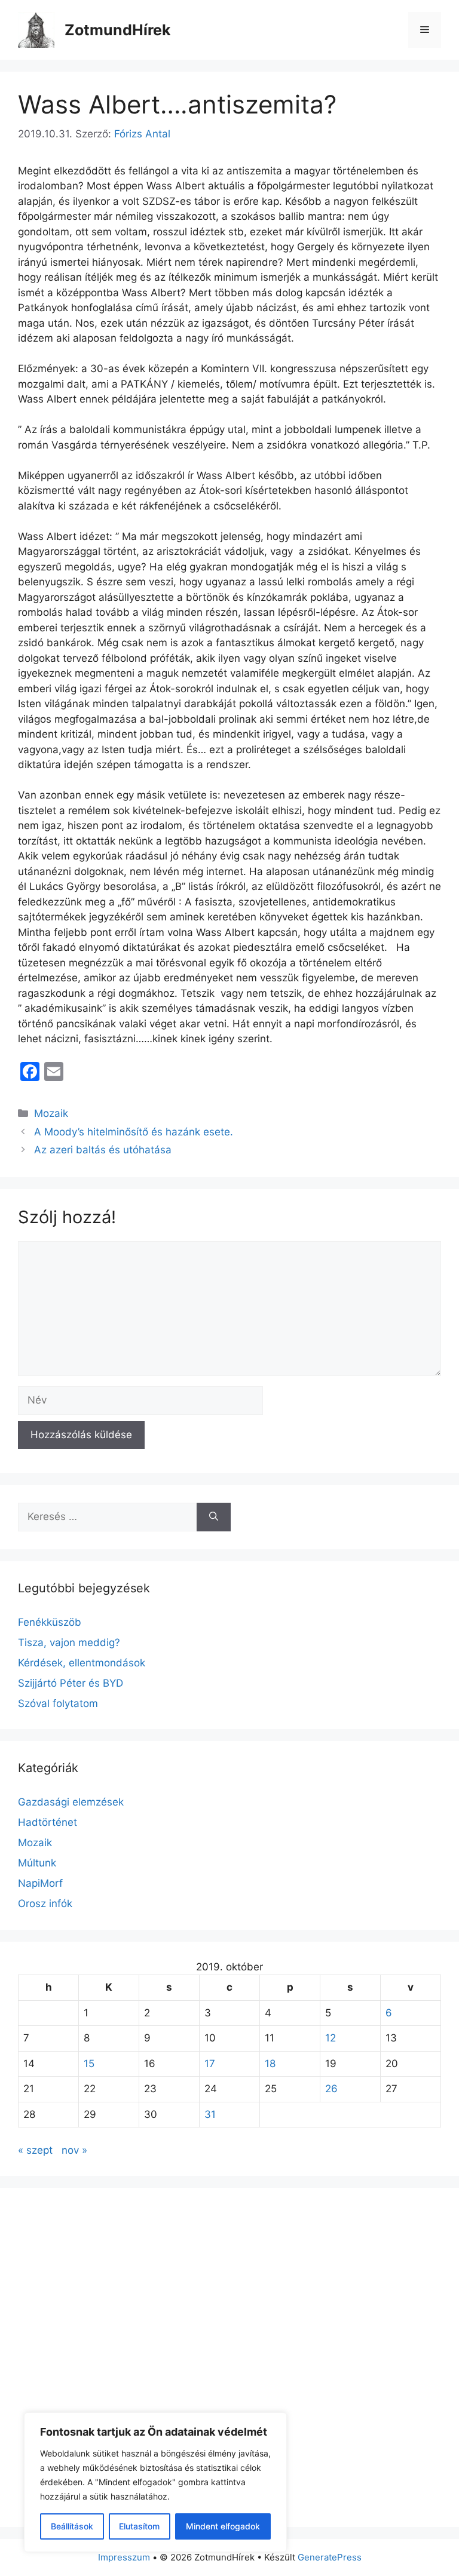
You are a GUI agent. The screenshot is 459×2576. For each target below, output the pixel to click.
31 (210, 2114)
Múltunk (37, 1863)
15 (89, 2064)
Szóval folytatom (58, 1703)
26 (331, 2089)
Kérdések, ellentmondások (82, 1663)
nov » (74, 2150)
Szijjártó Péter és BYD (71, 1683)
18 (270, 2064)
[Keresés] (214, 1517)
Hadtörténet (48, 1822)
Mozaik (51, 1113)
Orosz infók (45, 1903)
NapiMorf (40, 1883)
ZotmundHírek (118, 30)
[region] (155, 2482)
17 (210, 2064)
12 (331, 2038)
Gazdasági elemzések (71, 1802)
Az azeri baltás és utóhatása (103, 1150)
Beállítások (72, 2526)
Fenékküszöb (50, 1622)
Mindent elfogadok (223, 2526)
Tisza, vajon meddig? (69, 1642)
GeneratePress (330, 2557)
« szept (35, 2150)
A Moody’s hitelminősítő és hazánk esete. (134, 1132)
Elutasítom (139, 2526)
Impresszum (124, 2557)
